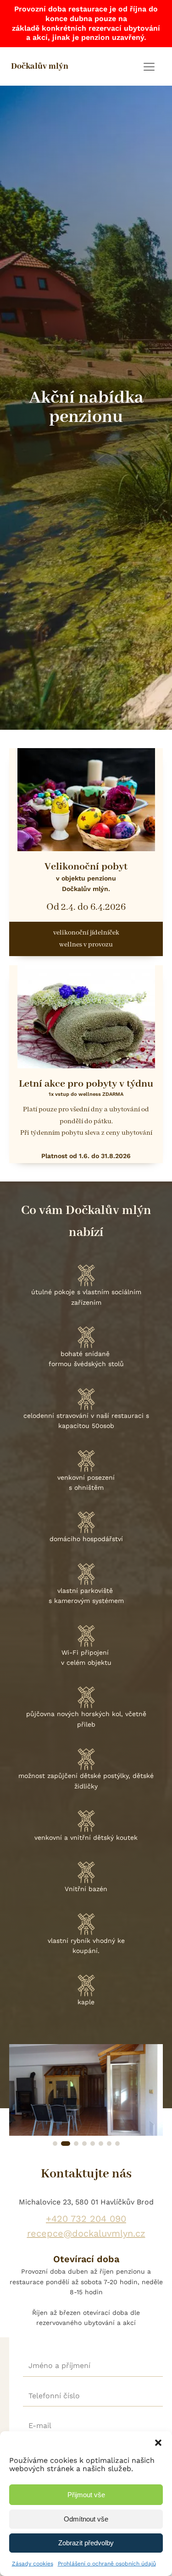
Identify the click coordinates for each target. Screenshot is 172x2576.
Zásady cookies (33, 2564)
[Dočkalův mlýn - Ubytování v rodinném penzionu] (86, 2133)
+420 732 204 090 (86, 2219)
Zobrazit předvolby (86, 2543)
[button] (158, 2443)
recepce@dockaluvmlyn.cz (86, 2233)
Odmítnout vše (86, 2519)
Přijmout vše (86, 2495)
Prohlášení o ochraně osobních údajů (107, 2564)
